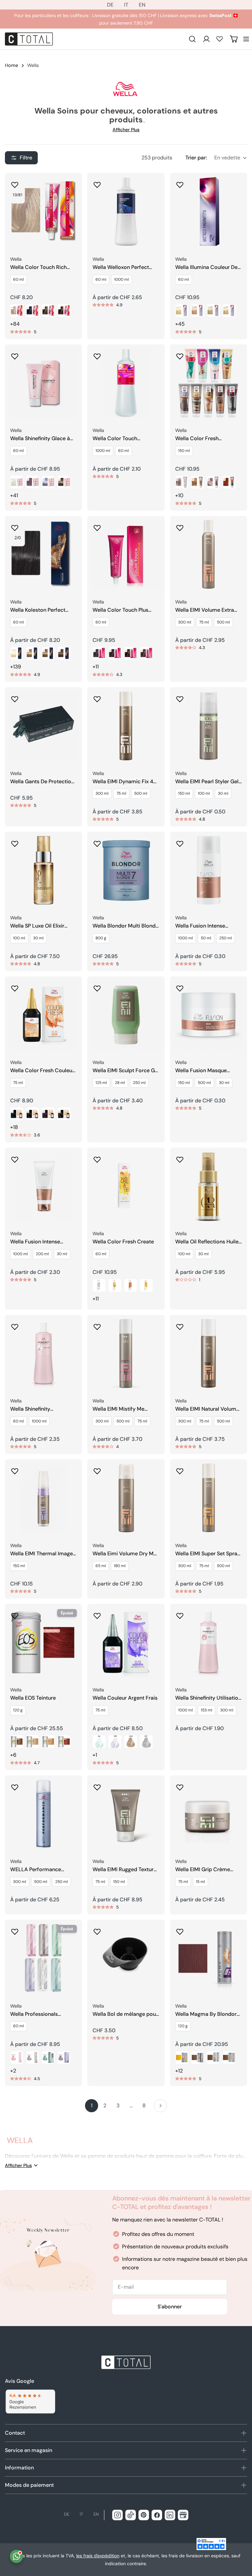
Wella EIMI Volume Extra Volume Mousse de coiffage (205, 610)
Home (11, 65)
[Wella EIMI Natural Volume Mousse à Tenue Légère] (209, 1353)
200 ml (42, 1254)
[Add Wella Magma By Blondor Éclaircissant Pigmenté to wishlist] (180, 1930)
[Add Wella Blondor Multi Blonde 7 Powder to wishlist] (97, 842)
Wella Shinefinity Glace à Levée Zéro (40, 439)
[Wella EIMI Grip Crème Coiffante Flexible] (209, 1814)
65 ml (101, 1566)
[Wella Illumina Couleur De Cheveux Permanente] (209, 211)
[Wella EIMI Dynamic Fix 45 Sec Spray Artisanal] (126, 726)
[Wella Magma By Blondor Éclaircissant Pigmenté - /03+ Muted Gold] (229, 2057)
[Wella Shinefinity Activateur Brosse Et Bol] (43, 1353)
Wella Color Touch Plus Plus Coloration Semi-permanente (120, 610)
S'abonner (170, 2307)
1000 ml (122, 279)
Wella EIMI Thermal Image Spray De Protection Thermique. (42, 1554)
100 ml (204, 793)
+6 (13, 1755)
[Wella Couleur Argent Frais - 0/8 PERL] (99, 1742)
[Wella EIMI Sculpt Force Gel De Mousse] (126, 1015)
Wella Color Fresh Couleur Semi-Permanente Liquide (42, 1071)
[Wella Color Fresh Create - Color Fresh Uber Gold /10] (115, 1285)
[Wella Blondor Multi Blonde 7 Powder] (126, 870)
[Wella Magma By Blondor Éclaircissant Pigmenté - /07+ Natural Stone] (198, 2057)
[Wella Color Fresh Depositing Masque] (209, 383)
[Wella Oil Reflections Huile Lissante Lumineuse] (209, 1186)
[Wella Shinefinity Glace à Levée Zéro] (43, 383)
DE (110, 5)
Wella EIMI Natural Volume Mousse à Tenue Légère (207, 1409)
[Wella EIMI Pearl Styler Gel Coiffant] (209, 726)
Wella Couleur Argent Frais (125, 1698)
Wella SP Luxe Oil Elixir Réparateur (37, 926)
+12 (179, 2071)
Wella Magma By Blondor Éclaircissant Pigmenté (206, 2014)
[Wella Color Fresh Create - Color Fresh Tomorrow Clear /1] (99, 1285)
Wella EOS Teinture (33, 1698)
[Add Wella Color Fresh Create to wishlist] (97, 1157)
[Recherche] (192, 39)
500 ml (223, 622)
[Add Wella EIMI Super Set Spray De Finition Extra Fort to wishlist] (180, 1469)
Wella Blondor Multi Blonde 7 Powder (126, 926)
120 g (18, 1710)
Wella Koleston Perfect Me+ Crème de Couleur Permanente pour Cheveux (43, 610)
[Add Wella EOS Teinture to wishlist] (15, 1614)
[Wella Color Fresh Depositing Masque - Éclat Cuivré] (229, 482)
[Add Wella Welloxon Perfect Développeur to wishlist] (97, 183)
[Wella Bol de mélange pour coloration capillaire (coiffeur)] (126, 1958)
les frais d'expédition (98, 2556)
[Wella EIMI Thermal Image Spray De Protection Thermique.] (43, 1498)
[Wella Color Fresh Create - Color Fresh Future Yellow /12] (146, 1285)
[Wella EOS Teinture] (43, 1642)
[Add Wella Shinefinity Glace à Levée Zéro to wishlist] (15, 354)
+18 (14, 1127)
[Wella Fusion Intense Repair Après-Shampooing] (43, 1186)
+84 (15, 324)
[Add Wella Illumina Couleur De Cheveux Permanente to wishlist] (180, 183)
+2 (13, 2071)
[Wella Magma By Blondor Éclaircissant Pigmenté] (209, 1958)
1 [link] (92, 2106)
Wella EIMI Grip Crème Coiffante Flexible (203, 1870)
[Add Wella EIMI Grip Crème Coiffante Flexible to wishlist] (180, 1785)
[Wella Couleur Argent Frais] (126, 1642)
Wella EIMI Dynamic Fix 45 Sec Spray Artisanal (125, 782)
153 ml (207, 1710)
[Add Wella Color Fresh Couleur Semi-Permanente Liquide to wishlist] (15, 986)
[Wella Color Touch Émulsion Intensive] (126, 383)
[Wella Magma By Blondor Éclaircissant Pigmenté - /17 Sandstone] (213, 2057)
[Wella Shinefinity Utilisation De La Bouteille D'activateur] (209, 1642)
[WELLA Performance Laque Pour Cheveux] (43, 1814)
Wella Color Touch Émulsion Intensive (115, 439)
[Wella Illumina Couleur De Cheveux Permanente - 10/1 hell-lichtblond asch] (213, 311)
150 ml (184, 451)
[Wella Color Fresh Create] (126, 1186)
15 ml (200, 1882)
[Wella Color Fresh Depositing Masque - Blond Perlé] (182, 482)
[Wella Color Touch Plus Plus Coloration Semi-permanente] (126, 554)
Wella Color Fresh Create (123, 1242)
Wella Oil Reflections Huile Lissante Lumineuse (207, 1242)
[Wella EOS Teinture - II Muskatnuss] (17, 1742)
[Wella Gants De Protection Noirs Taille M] (43, 726)
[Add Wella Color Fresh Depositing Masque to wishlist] (180, 354)
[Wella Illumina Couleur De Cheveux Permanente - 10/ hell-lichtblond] (182, 311)
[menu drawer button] (246, 39)
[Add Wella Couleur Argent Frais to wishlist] (97, 1614)
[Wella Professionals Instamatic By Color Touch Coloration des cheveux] (43, 1958)
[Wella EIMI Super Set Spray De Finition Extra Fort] (209, 1498)
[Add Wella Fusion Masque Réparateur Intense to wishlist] (180, 986)
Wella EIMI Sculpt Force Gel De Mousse (126, 1071)
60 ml (19, 279)
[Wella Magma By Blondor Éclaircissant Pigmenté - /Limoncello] (182, 2057)
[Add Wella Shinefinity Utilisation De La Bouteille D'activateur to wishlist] (180, 1614)
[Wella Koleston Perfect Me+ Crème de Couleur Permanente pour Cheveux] (43, 554)
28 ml (120, 1083)
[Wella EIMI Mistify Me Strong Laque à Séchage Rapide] (126, 1353)
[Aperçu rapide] (73, 187)
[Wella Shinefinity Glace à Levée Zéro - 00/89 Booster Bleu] (48, 482)
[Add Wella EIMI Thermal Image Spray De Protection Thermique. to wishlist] (15, 1469)
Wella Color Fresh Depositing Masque (199, 439)
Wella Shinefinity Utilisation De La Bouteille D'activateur (208, 1698)
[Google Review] (30, 2402)
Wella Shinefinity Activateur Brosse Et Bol (40, 1409)
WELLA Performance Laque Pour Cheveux (36, 1870)
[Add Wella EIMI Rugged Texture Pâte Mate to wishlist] (97, 1785)
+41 (14, 495)
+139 (16, 667)
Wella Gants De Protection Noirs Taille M (42, 782)
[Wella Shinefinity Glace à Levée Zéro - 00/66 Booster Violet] (32, 482)
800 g (101, 938)
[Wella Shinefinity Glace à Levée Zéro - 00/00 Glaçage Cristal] (17, 482)
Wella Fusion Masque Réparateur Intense (201, 1071)
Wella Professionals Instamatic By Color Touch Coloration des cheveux (42, 2014)
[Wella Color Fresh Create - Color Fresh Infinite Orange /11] (131, 1285)
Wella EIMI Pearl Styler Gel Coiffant (207, 782)
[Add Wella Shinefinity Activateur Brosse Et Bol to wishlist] (15, 1325)
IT (126, 5)
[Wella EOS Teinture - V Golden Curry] (48, 1742)
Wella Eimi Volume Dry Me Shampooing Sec (125, 1554)
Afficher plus (126, 130)
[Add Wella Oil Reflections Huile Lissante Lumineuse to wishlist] (180, 1157)
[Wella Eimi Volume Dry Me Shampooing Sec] (126, 1498)
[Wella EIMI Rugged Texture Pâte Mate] (126, 1814)
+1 (95, 1755)
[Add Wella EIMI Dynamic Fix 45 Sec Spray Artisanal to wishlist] (97, 697)
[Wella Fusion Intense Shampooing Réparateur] (209, 870)
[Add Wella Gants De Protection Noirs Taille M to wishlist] (15, 697)
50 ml (206, 938)
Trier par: (196, 158)
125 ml (101, 1083)
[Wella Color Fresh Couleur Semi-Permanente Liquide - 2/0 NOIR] (17, 1114)
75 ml (204, 622)
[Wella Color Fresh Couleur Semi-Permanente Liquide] (43, 1015)
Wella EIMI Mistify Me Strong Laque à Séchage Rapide (122, 1409)
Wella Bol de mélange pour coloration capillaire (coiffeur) (125, 2014)
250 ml (226, 938)
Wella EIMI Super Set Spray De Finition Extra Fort (208, 1554)
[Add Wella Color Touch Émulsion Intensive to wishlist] (97, 354)
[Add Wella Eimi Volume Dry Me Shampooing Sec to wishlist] (97, 1469)
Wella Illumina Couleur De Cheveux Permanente (206, 267)
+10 (179, 495)
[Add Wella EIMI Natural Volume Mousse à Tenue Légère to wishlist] (180, 1325)
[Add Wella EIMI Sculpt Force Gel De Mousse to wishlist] (97, 986)
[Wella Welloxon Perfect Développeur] (126, 211)
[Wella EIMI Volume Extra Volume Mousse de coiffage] (209, 554)
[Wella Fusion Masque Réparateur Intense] (209, 1015)
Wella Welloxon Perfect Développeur (121, 267)
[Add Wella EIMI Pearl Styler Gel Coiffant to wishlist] (180, 697)
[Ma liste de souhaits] (220, 39)
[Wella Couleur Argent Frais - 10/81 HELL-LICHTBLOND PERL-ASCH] (131, 1742)
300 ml (185, 622)
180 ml (120, 1566)
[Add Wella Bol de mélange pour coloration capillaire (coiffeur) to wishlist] (97, 1930)
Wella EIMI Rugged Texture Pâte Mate (125, 1870)
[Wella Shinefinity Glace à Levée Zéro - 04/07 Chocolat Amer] (64, 482)
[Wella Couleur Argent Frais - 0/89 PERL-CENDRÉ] (115, 1742)
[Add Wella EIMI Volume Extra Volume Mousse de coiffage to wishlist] (180, 526)
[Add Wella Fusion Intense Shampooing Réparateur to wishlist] (180, 842)
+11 (96, 667)
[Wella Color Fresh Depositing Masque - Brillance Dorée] (198, 482)
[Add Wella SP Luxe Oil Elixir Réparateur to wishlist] (15, 842)
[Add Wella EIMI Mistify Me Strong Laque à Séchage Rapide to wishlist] (97, 1325)
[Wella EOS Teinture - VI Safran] (64, 1742)
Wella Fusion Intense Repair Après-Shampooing (43, 1242)
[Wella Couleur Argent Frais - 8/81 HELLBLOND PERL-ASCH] (146, 1742)
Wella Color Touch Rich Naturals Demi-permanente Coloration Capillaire (39, 267)
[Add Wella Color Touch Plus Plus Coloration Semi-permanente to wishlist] (97, 526)
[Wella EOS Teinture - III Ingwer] (32, 1742)
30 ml (223, 793)
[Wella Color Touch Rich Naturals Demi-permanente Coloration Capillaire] (43, 211)
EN (142, 5)
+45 (180, 324)
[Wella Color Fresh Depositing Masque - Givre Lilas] (213, 482)
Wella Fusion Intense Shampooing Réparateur (205, 926)
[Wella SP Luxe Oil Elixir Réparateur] (43, 870)
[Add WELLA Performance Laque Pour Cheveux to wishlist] (15, 1785)
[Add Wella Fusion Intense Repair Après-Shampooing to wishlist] (15, 1157)
